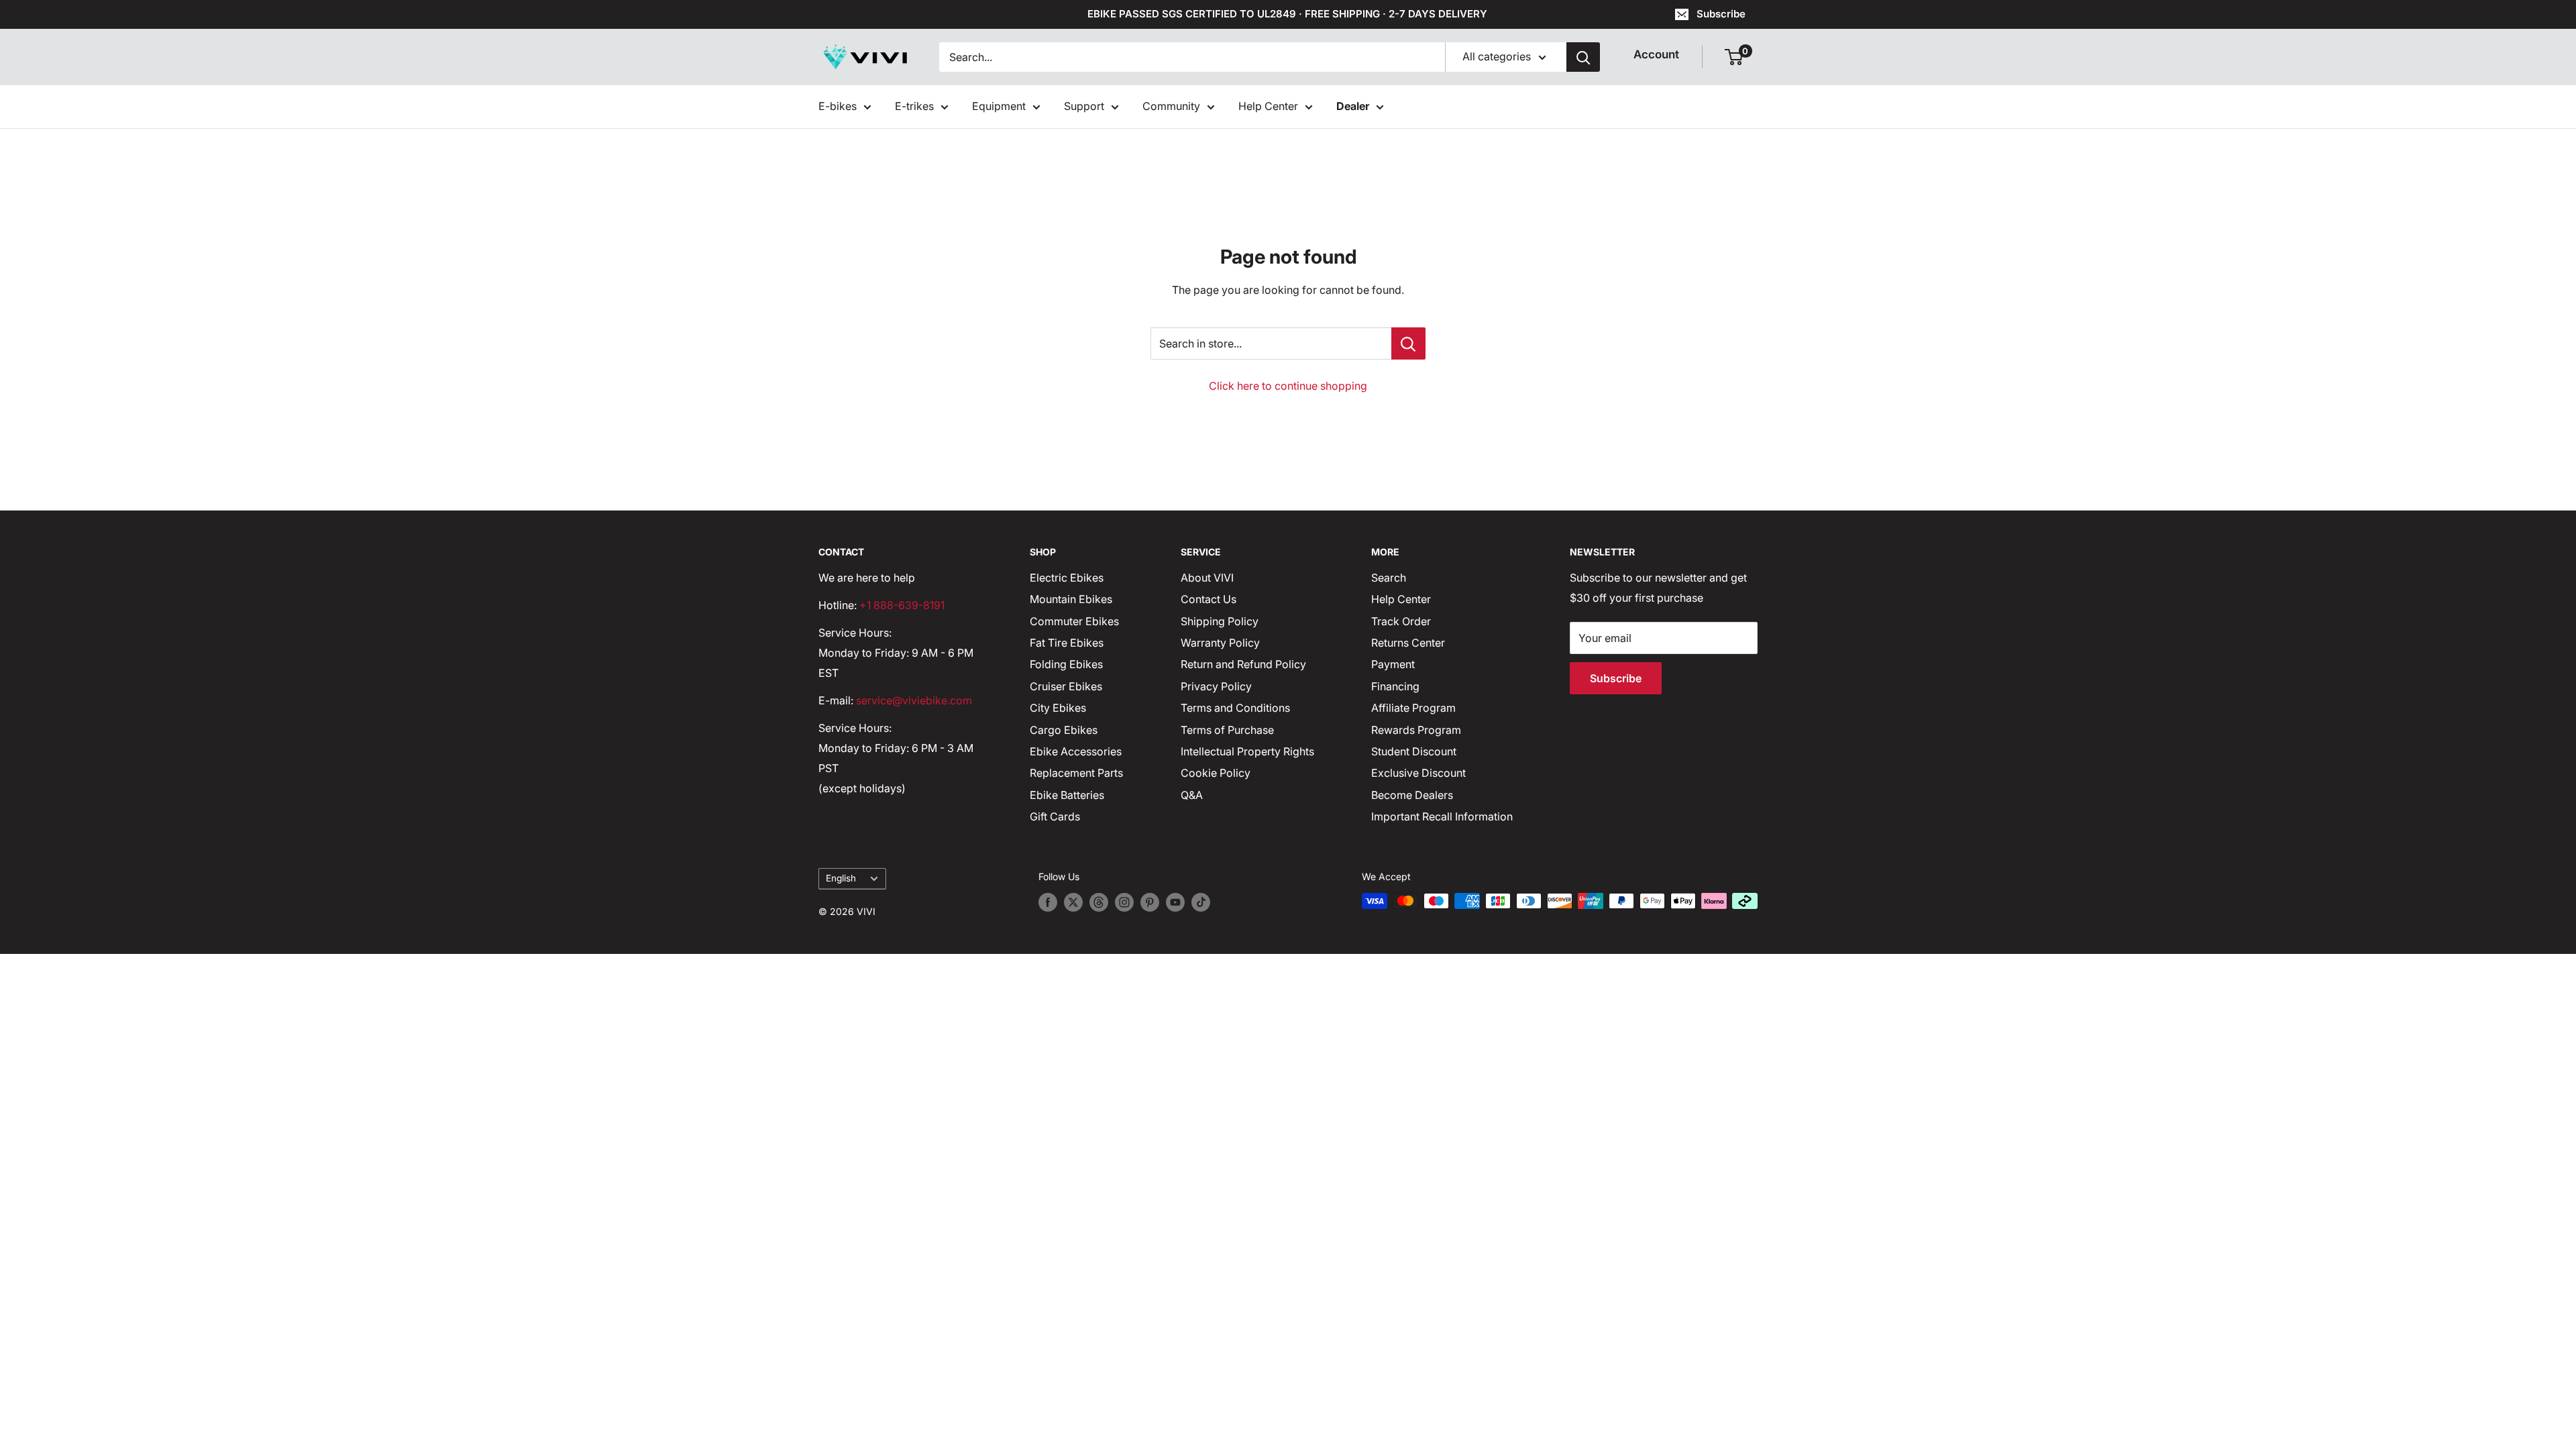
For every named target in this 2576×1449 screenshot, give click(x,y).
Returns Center (1408, 643)
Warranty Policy (1220, 643)
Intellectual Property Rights (1247, 751)
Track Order (1401, 621)
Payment (1393, 664)
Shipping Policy (1220, 621)
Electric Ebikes (1067, 578)
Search (1389, 578)
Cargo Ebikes (1064, 730)
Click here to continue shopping (1288, 386)
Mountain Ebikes (1071, 599)
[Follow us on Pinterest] (1150, 902)
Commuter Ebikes (1074, 621)
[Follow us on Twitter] (1073, 902)
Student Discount (1414, 751)
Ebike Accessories (1076, 751)
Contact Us (1209, 599)
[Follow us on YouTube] (1175, 902)
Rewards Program (1416, 730)
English (841, 878)
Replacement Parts (1076, 773)
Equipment (999, 106)
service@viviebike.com (914, 700)
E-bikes (838, 106)
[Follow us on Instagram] (1124, 902)
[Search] (1583, 57)
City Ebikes (1058, 708)
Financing (1395, 686)
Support (1084, 106)
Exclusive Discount (1418, 773)
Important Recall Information (1442, 816)
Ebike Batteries (1067, 795)
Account (1656, 54)
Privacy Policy (1216, 686)
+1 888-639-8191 (902, 605)
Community (1171, 106)
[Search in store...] (1408, 343)
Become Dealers (1412, 795)
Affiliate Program (1413, 708)
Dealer (1353, 106)
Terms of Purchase (1227, 730)
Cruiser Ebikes (1066, 686)
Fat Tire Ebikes (1067, 643)
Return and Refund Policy (1243, 664)
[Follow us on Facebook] (1048, 902)
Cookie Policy (1216, 773)
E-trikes (914, 106)
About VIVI (1207, 578)
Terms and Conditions (1235, 708)
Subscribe (1721, 14)
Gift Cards (1055, 816)
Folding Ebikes (1066, 664)
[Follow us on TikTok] (1201, 902)
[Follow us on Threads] (1099, 902)
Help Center (1268, 106)
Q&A (1192, 795)
